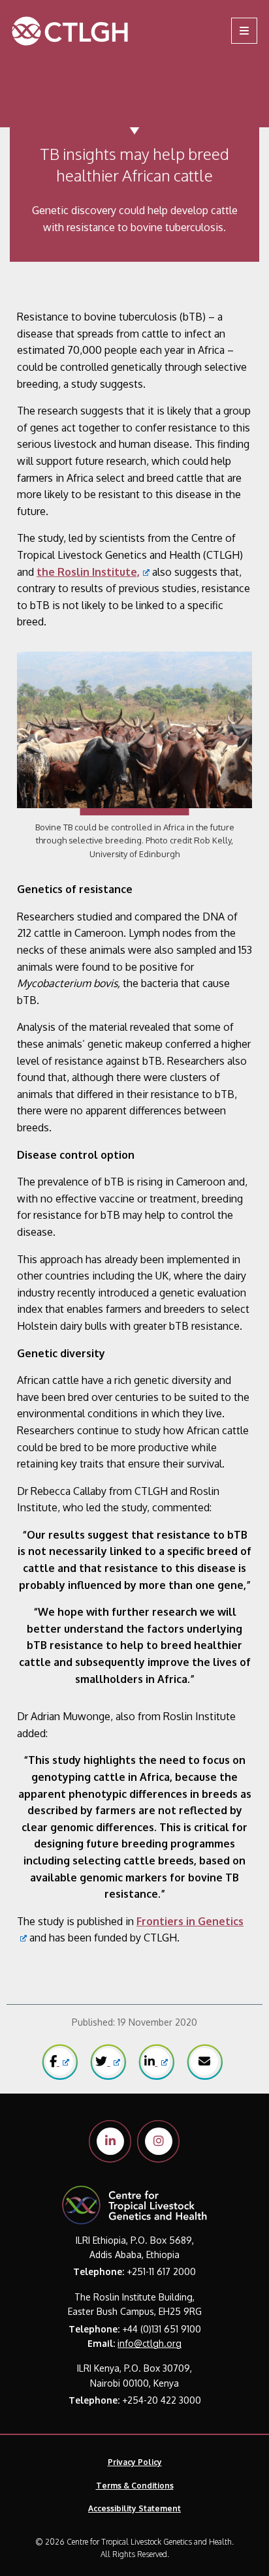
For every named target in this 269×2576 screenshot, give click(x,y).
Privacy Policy (135, 2462)
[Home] (91, 31)
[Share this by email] (204, 2062)
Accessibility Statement (134, 2508)
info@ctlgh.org (150, 2343)
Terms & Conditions (135, 2486)
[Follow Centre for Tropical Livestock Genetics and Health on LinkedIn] (110, 2141)
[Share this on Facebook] (59, 2062)
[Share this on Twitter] (108, 2062)
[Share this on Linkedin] (156, 2062)
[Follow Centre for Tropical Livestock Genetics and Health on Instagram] (159, 2141)
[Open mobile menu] (244, 31)
